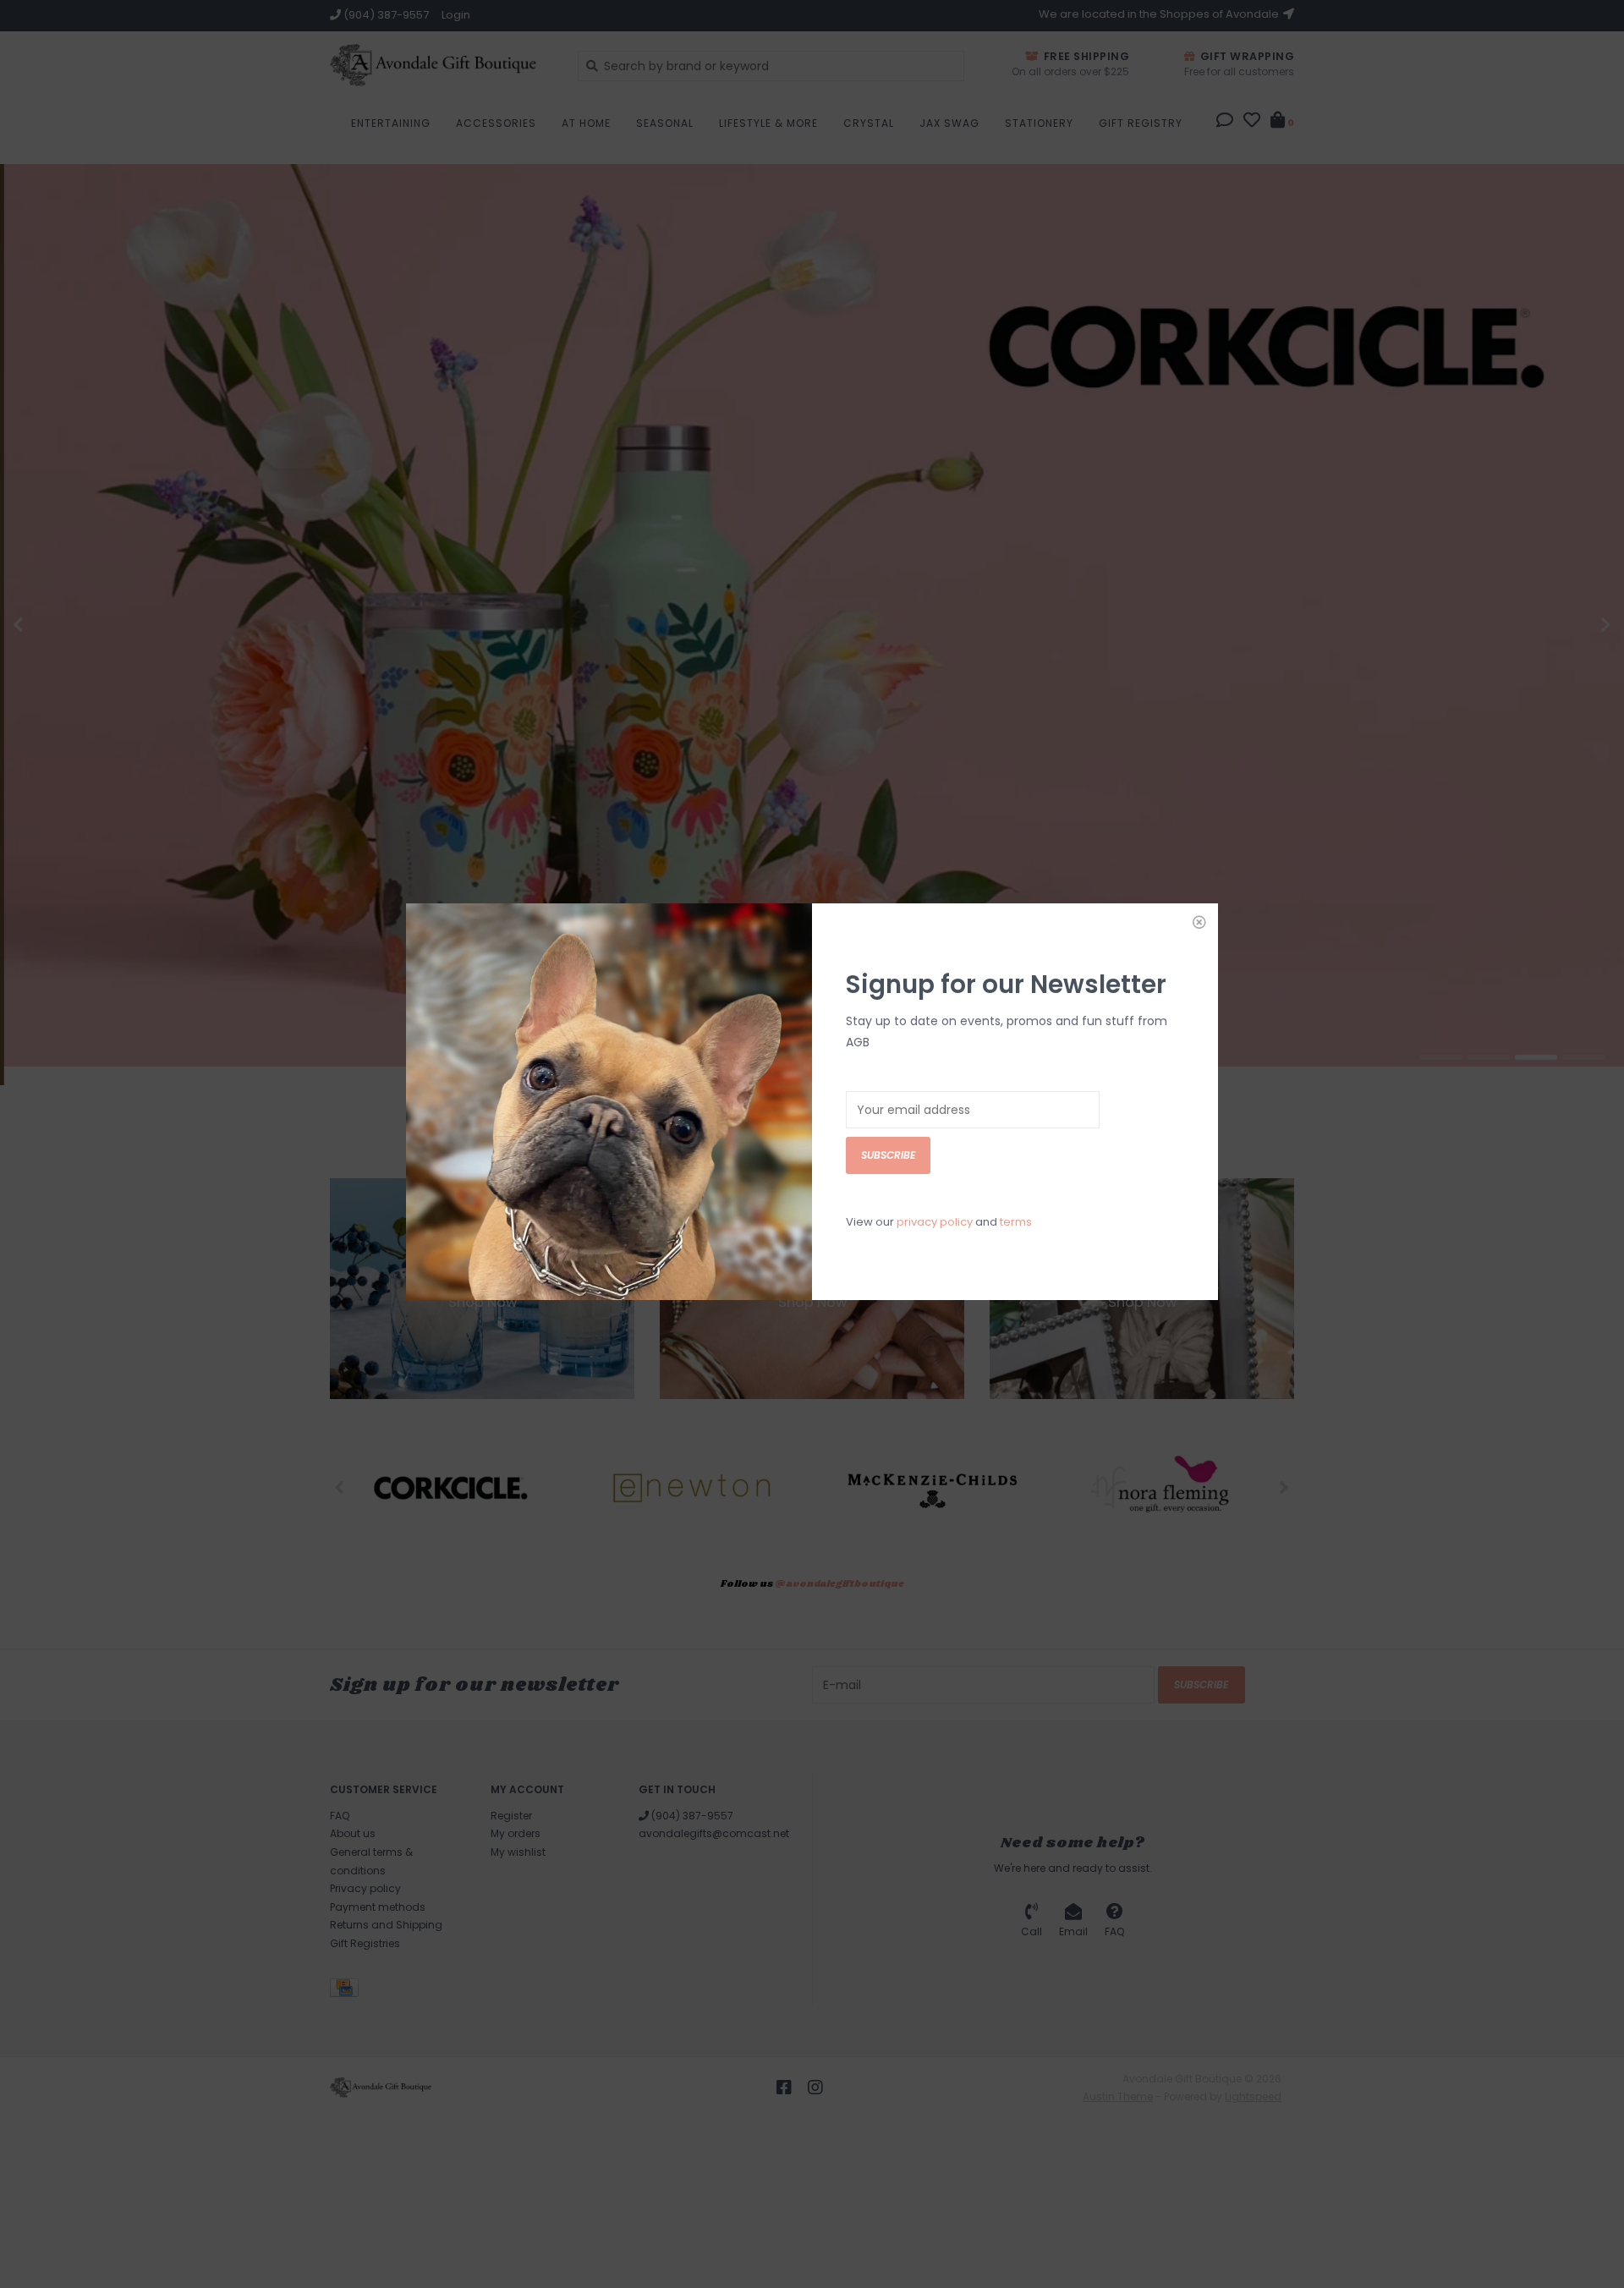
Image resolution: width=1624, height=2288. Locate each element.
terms (1016, 1222)
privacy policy (935, 1222)
